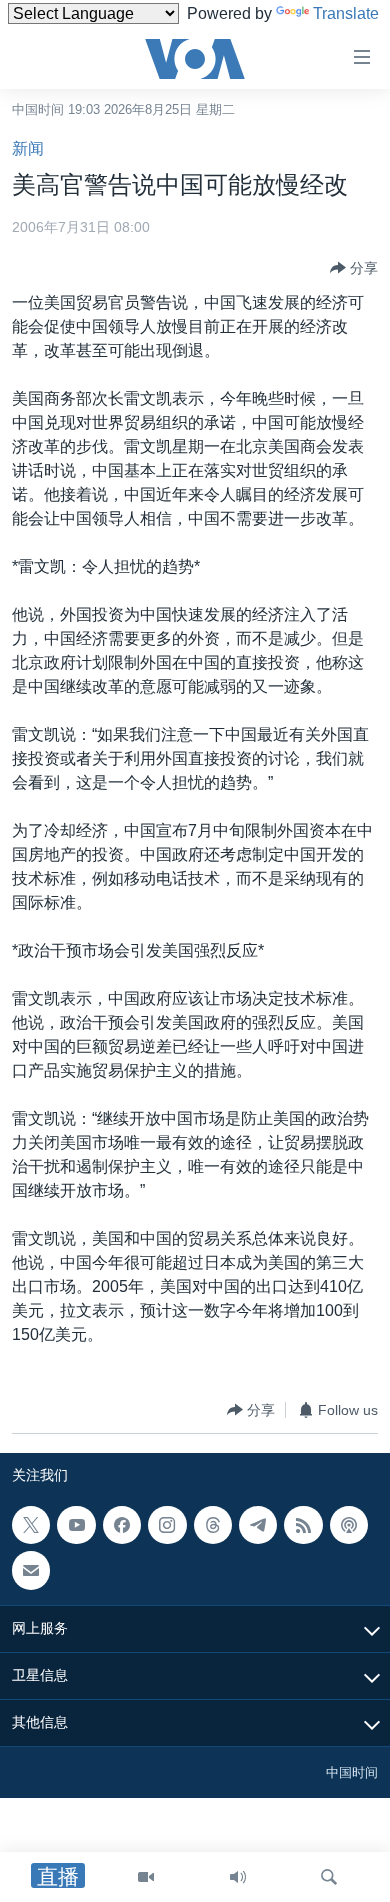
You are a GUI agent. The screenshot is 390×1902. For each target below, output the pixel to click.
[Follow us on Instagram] (167, 1525)
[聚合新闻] (303, 1525)
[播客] (349, 1525)
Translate (346, 13)
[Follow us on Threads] (213, 1525)
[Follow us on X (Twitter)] (31, 1525)
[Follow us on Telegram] (258, 1525)
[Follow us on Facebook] (122, 1525)
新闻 (28, 148)
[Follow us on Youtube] (76, 1525)
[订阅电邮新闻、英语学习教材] (31, 1571)
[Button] (354, 268)
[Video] (146, 1877)
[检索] (329, 1877)
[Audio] (238, 1877)
